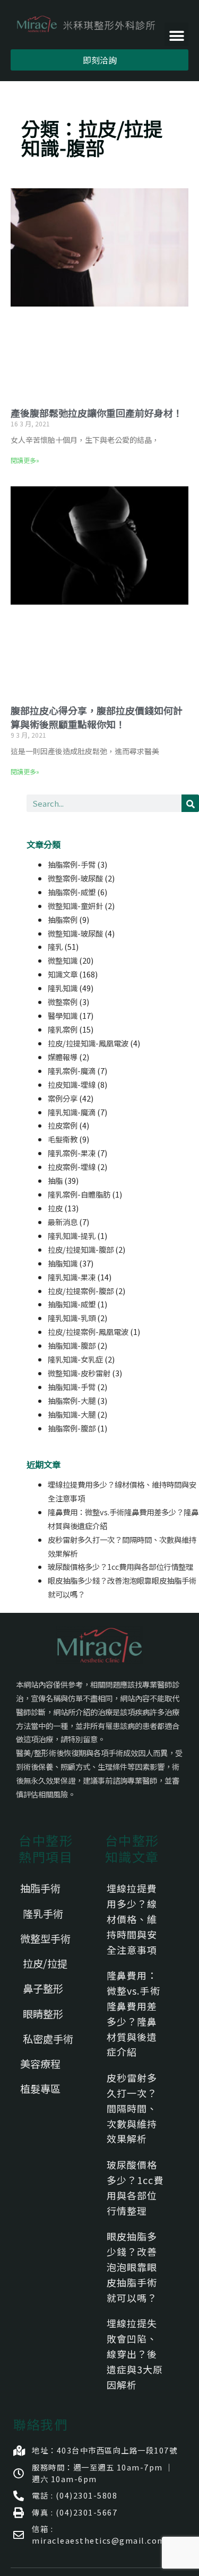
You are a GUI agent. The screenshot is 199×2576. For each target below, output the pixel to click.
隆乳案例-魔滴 (72, 1071)
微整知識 (63, 960)
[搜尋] (190, 803)
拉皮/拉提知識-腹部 (81, 1249)
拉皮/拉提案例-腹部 (81, 1291)
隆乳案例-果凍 (72, 1153)
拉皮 (55, 1208)
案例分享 (63, 1098)
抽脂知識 (63, 1263)
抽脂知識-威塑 (72, 1304)
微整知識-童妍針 (75, 906)
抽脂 (55, 1180)
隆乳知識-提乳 (72, 1235)
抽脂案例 (63, 919)
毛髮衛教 (63, 1139)
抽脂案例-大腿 (72, 1400)
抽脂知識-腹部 (72, 1345)
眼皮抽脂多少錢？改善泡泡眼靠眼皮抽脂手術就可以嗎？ (132, 2267)
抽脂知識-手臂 (72, 1387)
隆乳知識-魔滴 (72, 1112)
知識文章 (63, 974)
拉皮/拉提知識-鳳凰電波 (88, 1043)
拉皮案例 (63, 1125)
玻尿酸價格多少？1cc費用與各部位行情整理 (120, 1566)
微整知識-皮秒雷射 (79, 1373)
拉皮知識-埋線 (72, 1084)
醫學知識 (63, 1015)
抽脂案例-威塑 (72, 892)
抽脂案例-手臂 (72, 864)
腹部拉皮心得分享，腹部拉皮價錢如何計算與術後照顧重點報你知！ (97, 717)
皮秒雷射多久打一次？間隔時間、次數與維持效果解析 (132, 2108)
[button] (176, 34)
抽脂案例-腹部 (72, 1428)
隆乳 (55, 946)
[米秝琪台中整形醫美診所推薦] (86, 25)
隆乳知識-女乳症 (75, 1359)
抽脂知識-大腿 (72, 1414)
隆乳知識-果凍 (72, 1277)
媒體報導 (63, 1057)
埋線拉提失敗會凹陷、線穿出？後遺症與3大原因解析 (135, 2354)
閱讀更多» (25, 460)
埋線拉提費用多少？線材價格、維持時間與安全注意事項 (132, 1919)
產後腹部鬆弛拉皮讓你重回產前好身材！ (97, 413)
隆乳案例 (63, 1029)
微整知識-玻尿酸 (75, 933)
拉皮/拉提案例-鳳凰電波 (88, 1331)
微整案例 (63, 1002)
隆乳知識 (63, 988)
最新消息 (63, 1222)
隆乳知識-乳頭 (72, 1318)
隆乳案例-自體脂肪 (79, 1194)
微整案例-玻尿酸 (75, 878)
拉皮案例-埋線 (72, 1167)
